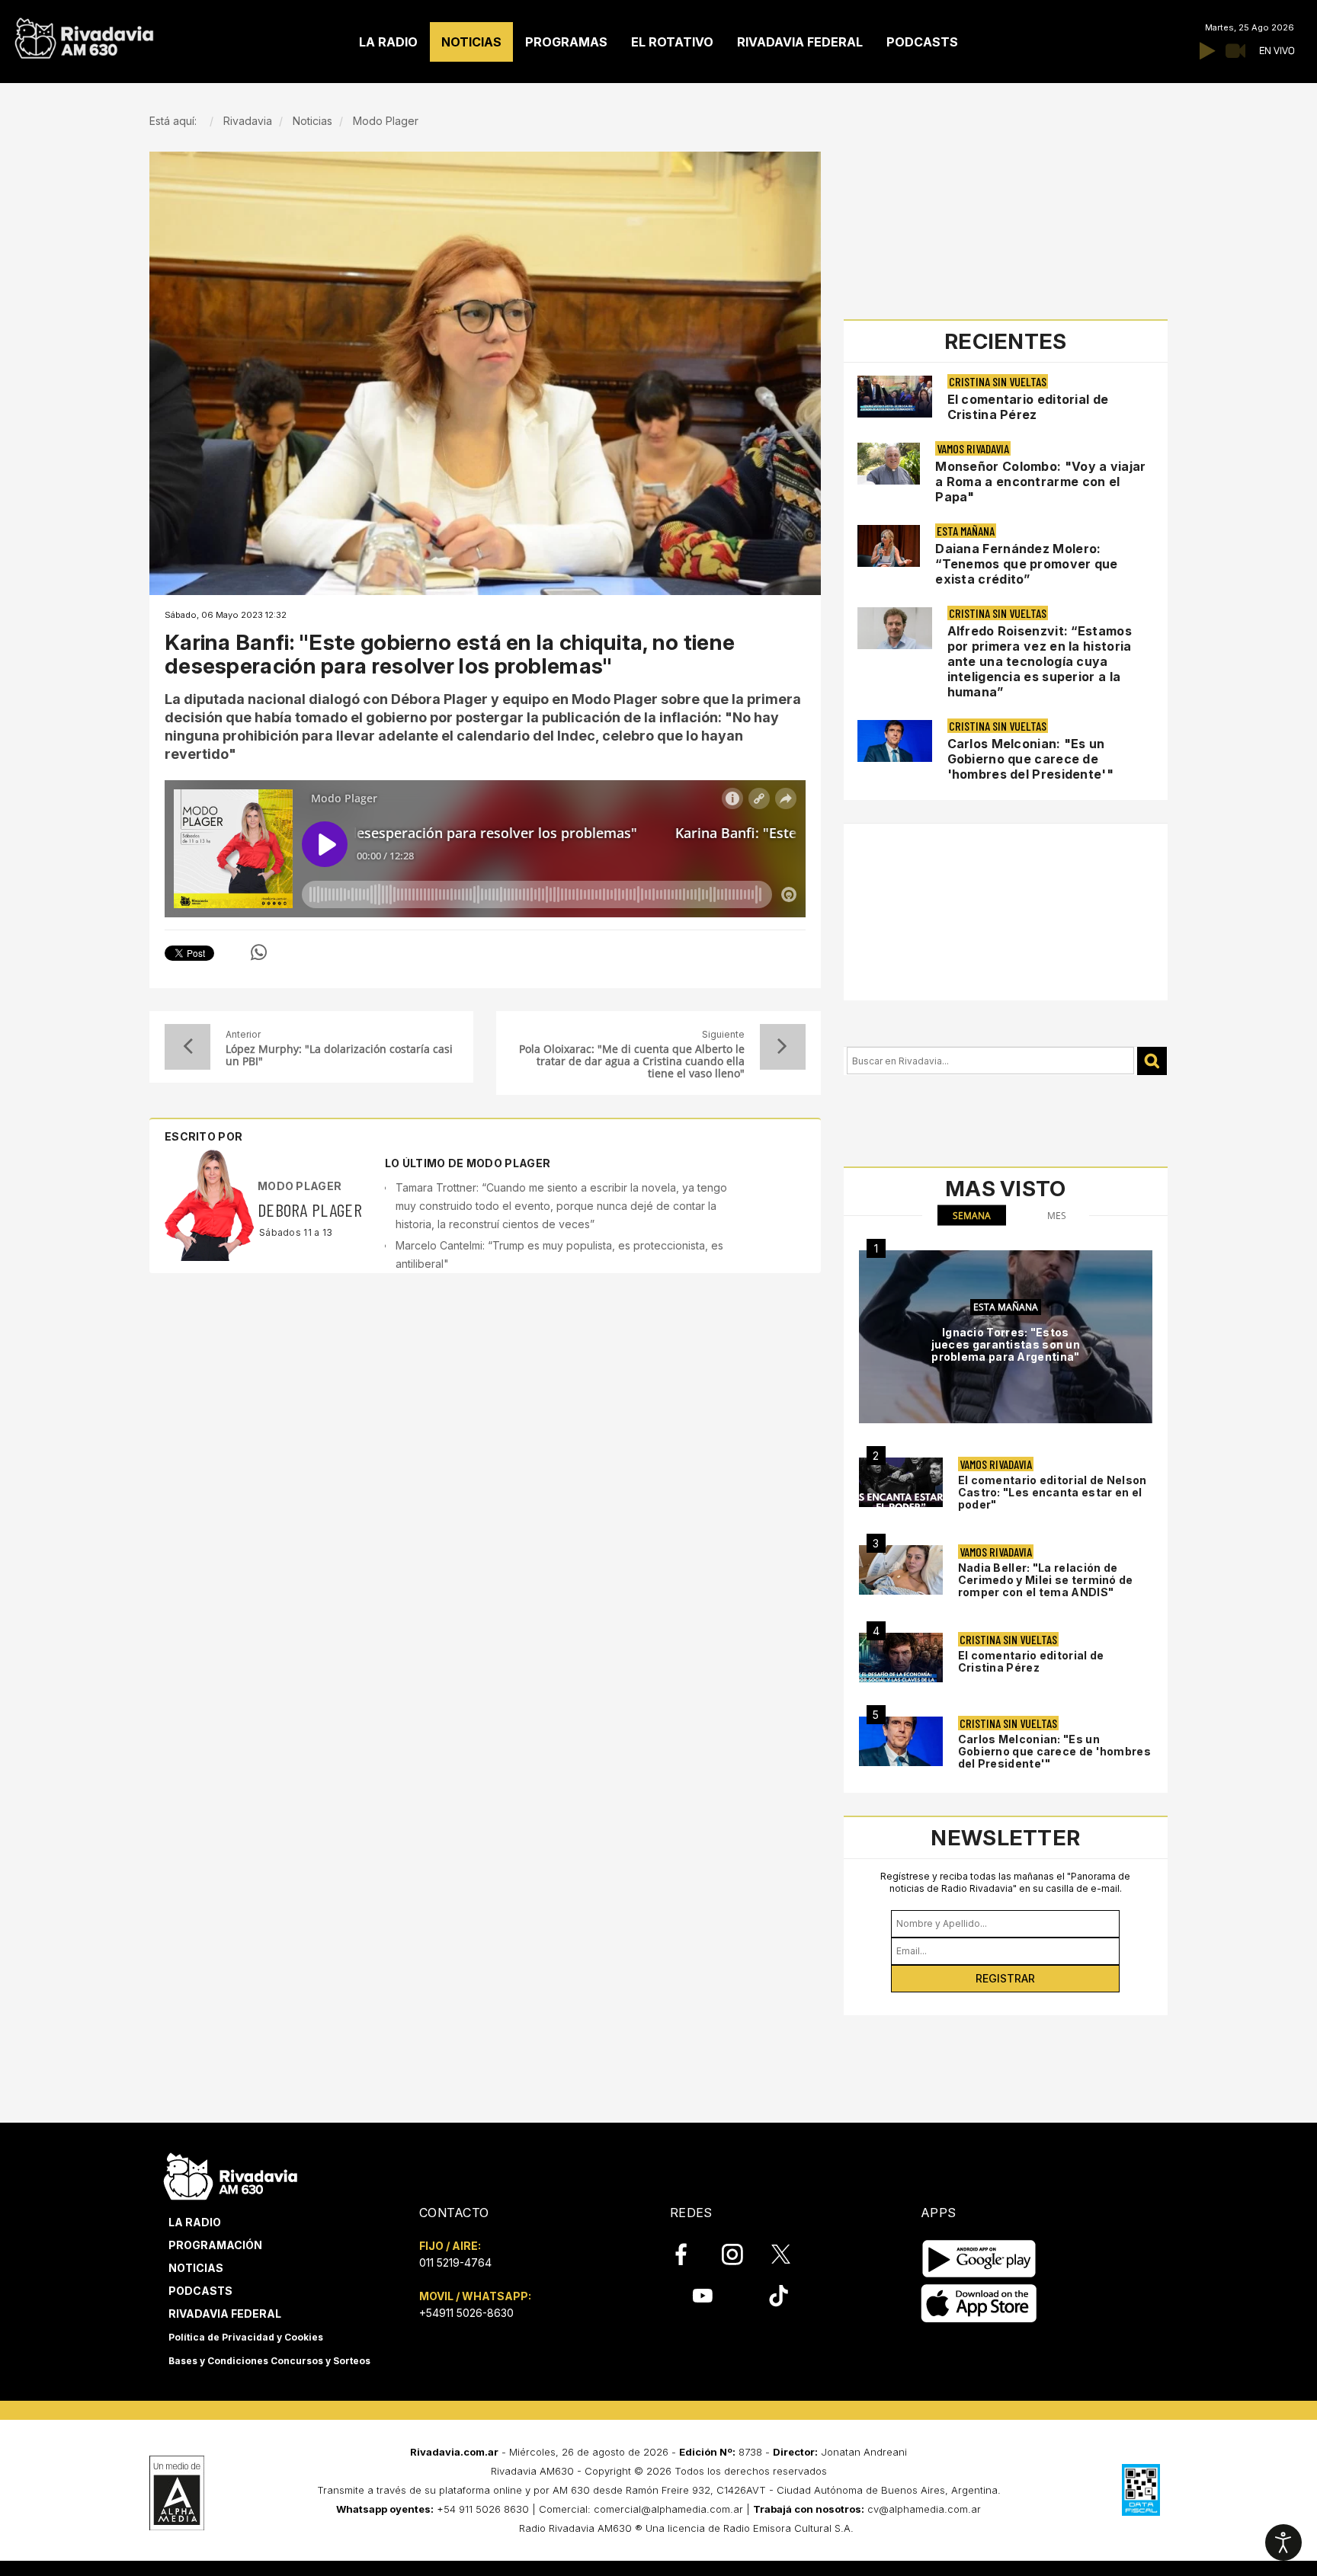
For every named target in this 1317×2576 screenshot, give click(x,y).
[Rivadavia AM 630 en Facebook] (690, 2254)
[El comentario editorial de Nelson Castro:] (901, 1482)
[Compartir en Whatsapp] (259, 952)
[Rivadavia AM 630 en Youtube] (702, 2296)
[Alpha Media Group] (177, 2493)
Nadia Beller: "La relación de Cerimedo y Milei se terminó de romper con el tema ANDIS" (1046, 1580)
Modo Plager (300, 1186)
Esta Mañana (966, 531)
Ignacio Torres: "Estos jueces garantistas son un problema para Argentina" (1006, 1344)
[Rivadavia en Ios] (979, 2304)
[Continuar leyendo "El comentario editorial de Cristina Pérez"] (895, 397)
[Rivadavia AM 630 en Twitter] (791, 2254)
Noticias (196, 2268)
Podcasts (200, 2291)
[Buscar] (1152, 1061)
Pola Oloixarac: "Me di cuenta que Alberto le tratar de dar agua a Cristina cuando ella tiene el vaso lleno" (631, 1061)
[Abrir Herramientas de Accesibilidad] (1283, 2542)
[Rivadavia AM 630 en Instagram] (741, 2254)
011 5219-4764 (455, 2262)
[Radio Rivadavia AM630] (84, 35)
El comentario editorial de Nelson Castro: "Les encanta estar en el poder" (1053, 1492)
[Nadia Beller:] (901, 1570)
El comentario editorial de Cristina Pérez (1028, 407)
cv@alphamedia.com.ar (924, 2509)
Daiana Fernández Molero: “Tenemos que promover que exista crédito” (1027, 564)
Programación (215, 2245)
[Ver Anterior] (187, 1047)
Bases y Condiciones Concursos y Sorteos (269, 2361)
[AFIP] (1141, 2490)
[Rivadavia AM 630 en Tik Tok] (779, 2296)
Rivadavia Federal (225, 2314)
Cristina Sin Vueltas (998, 381)
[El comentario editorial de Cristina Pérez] (901, 1658)
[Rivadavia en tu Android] (979, 2259)
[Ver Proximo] (783, 1047)
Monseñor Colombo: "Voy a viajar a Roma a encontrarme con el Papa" (1040, 482)
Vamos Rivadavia (973, 448)
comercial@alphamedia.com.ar (668, 2509)
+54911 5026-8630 (466, 2313)
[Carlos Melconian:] (901, 1741)
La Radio (195, 2222)
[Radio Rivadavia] (231, 2174)
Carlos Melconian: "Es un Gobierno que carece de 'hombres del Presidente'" (1031, 759)
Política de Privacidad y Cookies (246, 2337)
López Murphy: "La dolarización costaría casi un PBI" (339, 1055)
